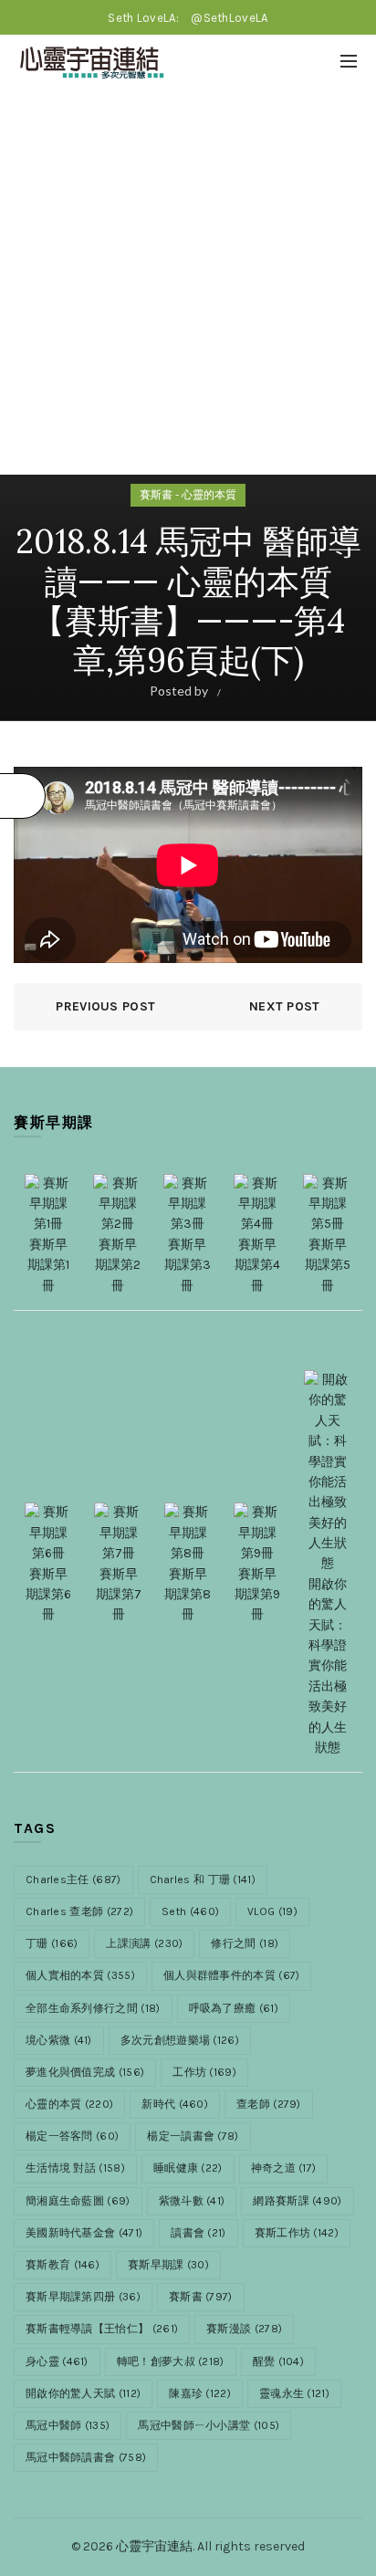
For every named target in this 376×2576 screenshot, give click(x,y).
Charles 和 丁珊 (203, 1880)
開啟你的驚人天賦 (83, 2393)
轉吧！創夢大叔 (171, 2361)
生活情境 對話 (75, 2168)
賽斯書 (201, 2297)
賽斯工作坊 (297, 2233)
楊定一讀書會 (193, 2136)
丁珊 (52, 1943)
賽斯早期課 (168, 2265)
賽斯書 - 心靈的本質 (188, 495)
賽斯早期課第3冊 (188, 1265)
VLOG (272, 1911)
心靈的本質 (69, 2104)
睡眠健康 (188, 2168)
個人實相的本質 (80, 1975)
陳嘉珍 (200, 2393)
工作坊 (204, 2072)
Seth (190, 1911)
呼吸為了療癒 (234, 2008)
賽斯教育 (63, 2265)
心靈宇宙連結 (154, 2546)
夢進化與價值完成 (85, 2072)
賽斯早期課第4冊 (257, 1265)
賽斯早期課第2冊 (118, 1265)
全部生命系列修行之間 (93, 2008)
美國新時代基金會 (84, 2233)
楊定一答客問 (72, 2136)
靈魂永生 (294, 2393)
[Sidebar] (23, 796)
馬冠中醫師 (68, 2425)
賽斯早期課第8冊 (188, 1594)
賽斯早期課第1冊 (48, 1265)
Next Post (285, 1006)
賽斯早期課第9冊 (257, 1594)
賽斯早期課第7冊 (119, 1594)
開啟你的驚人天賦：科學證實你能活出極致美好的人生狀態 (328, 1666)
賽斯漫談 (244, 2329)
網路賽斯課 (297, 2201)
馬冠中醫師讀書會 (86, 2457)
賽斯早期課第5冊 (328, 1265)
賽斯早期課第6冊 (48, 1594)
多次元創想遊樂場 (180, 2040)
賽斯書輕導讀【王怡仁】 (102, 2329)
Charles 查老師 (79, 1911)
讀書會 (198, 2233)
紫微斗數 (192, 2201)
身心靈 (57, 2361)
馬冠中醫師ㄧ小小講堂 (209, 2425)
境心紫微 (59, 2040)
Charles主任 (73, 1880)
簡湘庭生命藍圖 (78, 2201)
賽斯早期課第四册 (83, 2297)
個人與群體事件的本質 (232, 1975)
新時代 (175, 2104)
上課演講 (144, 1943)
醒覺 (278, 2361)
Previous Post (105, 1006)
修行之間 (245, 1943)
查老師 (269, 2104)
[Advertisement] (188, 287)
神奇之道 (284, 2168)
